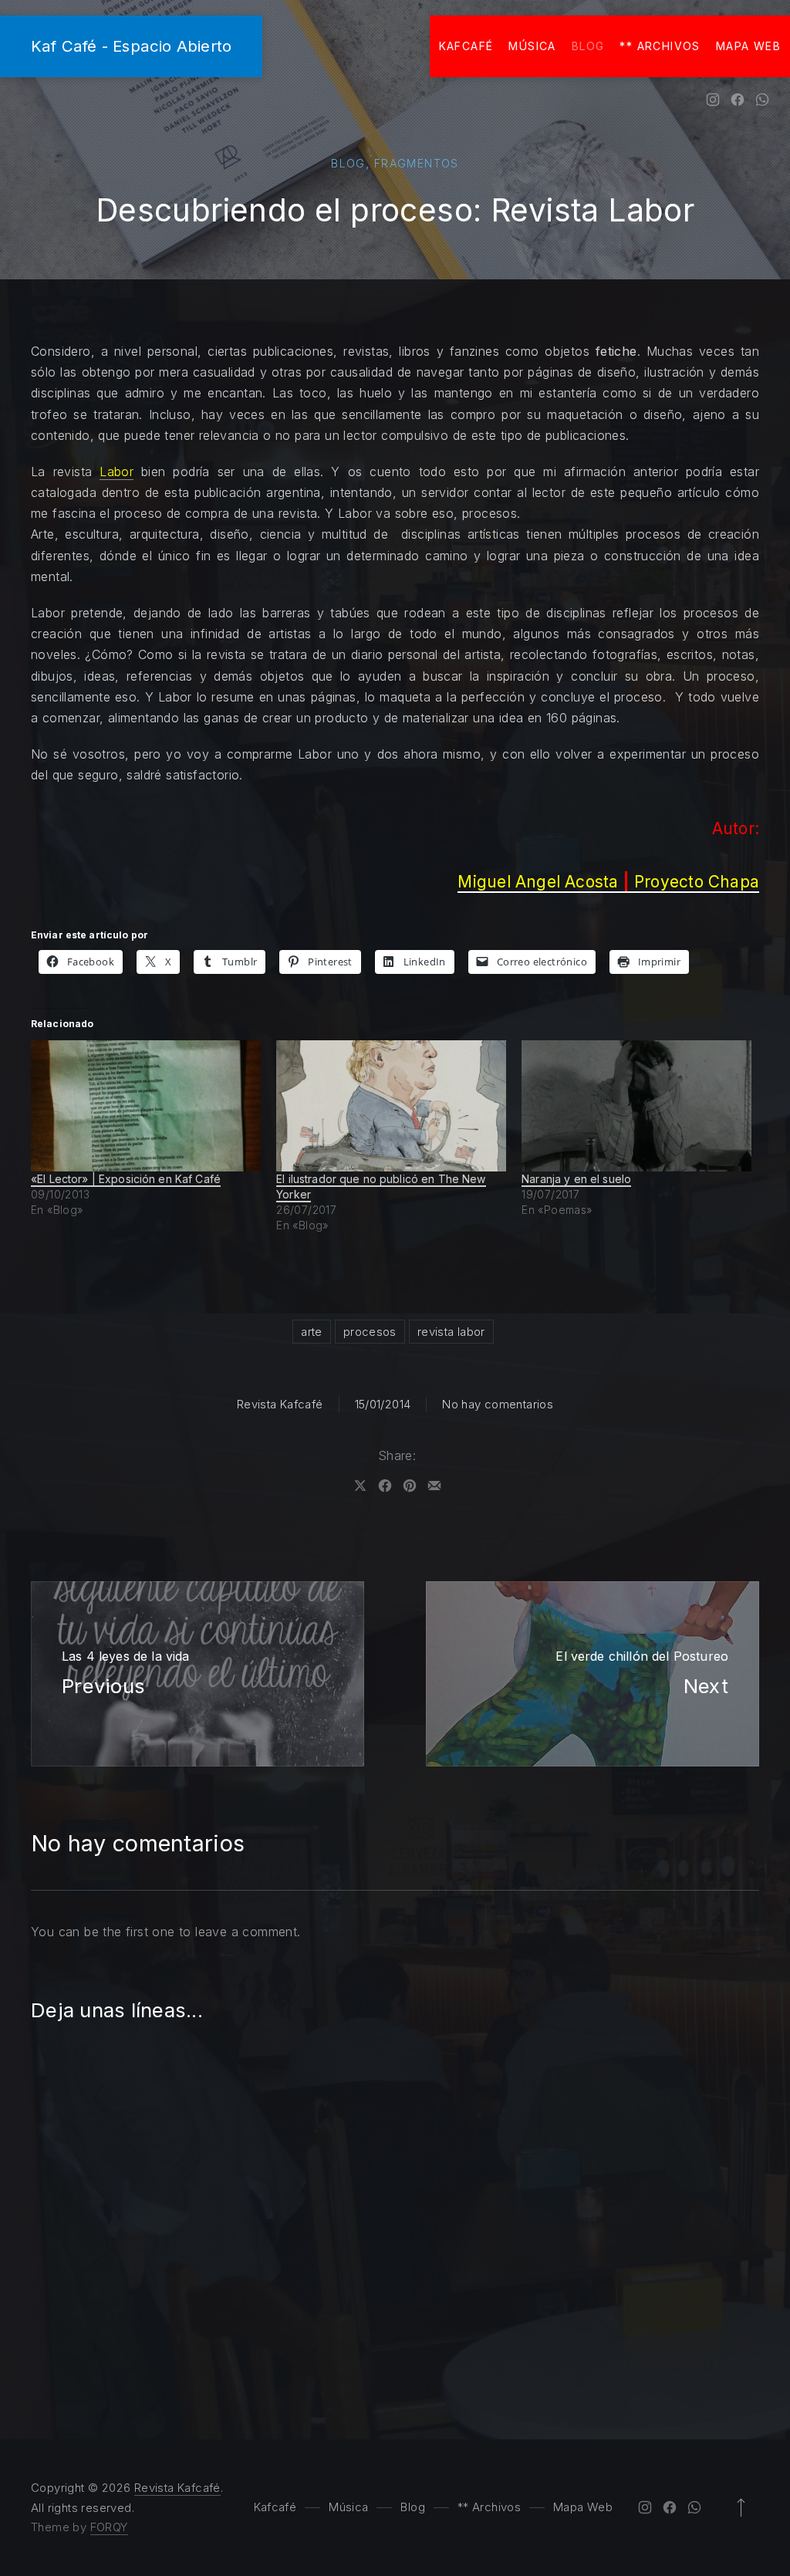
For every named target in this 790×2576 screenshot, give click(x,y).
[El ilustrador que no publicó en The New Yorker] (391, 1106)
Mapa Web (748, 46)
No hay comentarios (498, 1404)
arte (312, 1332)
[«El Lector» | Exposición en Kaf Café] (146, 1106)
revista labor (451, 1332)
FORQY (109, 2527)
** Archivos (660, 46)
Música (532, 46)
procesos (370, 1332)
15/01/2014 (383, 1404)
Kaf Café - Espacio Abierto (131, 46)
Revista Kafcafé (280, 1404)
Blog (588, 46)
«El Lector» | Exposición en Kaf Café (126, 1179)
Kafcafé (466, 46)
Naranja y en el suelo (576, 1179)
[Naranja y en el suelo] (636, 1106)
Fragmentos (417, 163)
